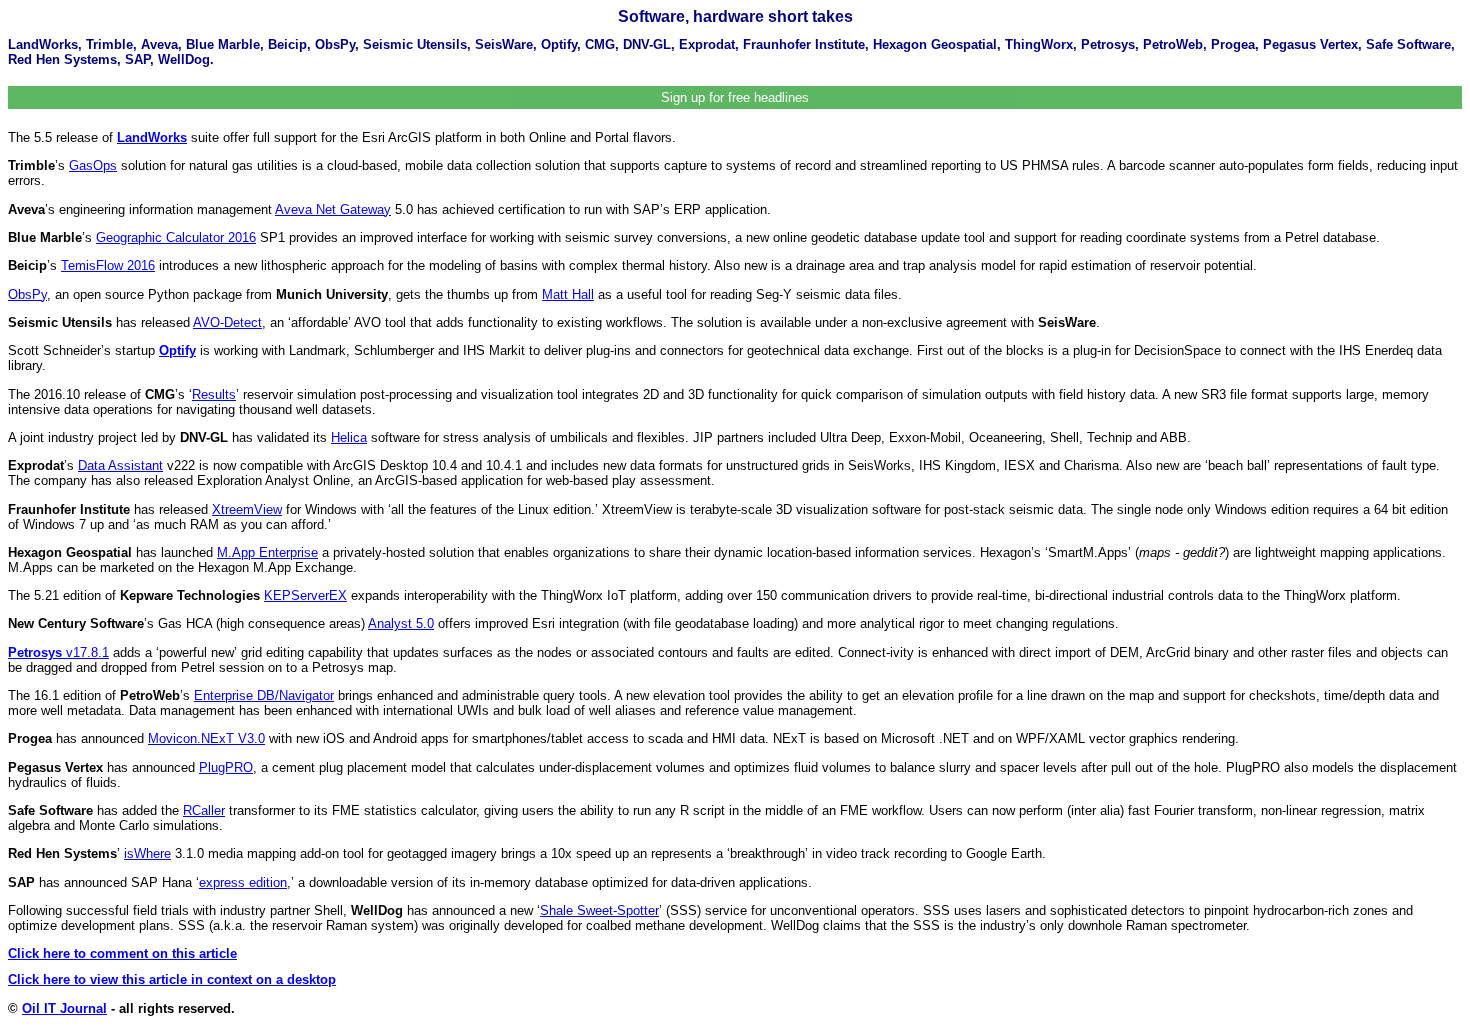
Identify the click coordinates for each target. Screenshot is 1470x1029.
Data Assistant (120, 465)
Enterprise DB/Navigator (264, 695)
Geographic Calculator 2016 (176, 237)
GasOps (93, 165)
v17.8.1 (58, 652)
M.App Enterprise (267, 552)
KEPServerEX (305, 595)
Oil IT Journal (64, 1008)
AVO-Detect (227, 322)
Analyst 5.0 (401, 623)
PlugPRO (226, 767)
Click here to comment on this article (122, 953)
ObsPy (27, 294)
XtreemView (247, 509)
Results (214, 394)
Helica (349, 437)
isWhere (147, 853)
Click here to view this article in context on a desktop (172, 979)
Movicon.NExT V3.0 (206, 738)
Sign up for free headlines (735, 97)
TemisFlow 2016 (108, 265)
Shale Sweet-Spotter (599, 910)
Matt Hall (568, 294)
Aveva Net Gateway (333, 209)
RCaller (204, 810)
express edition (243, 882)
